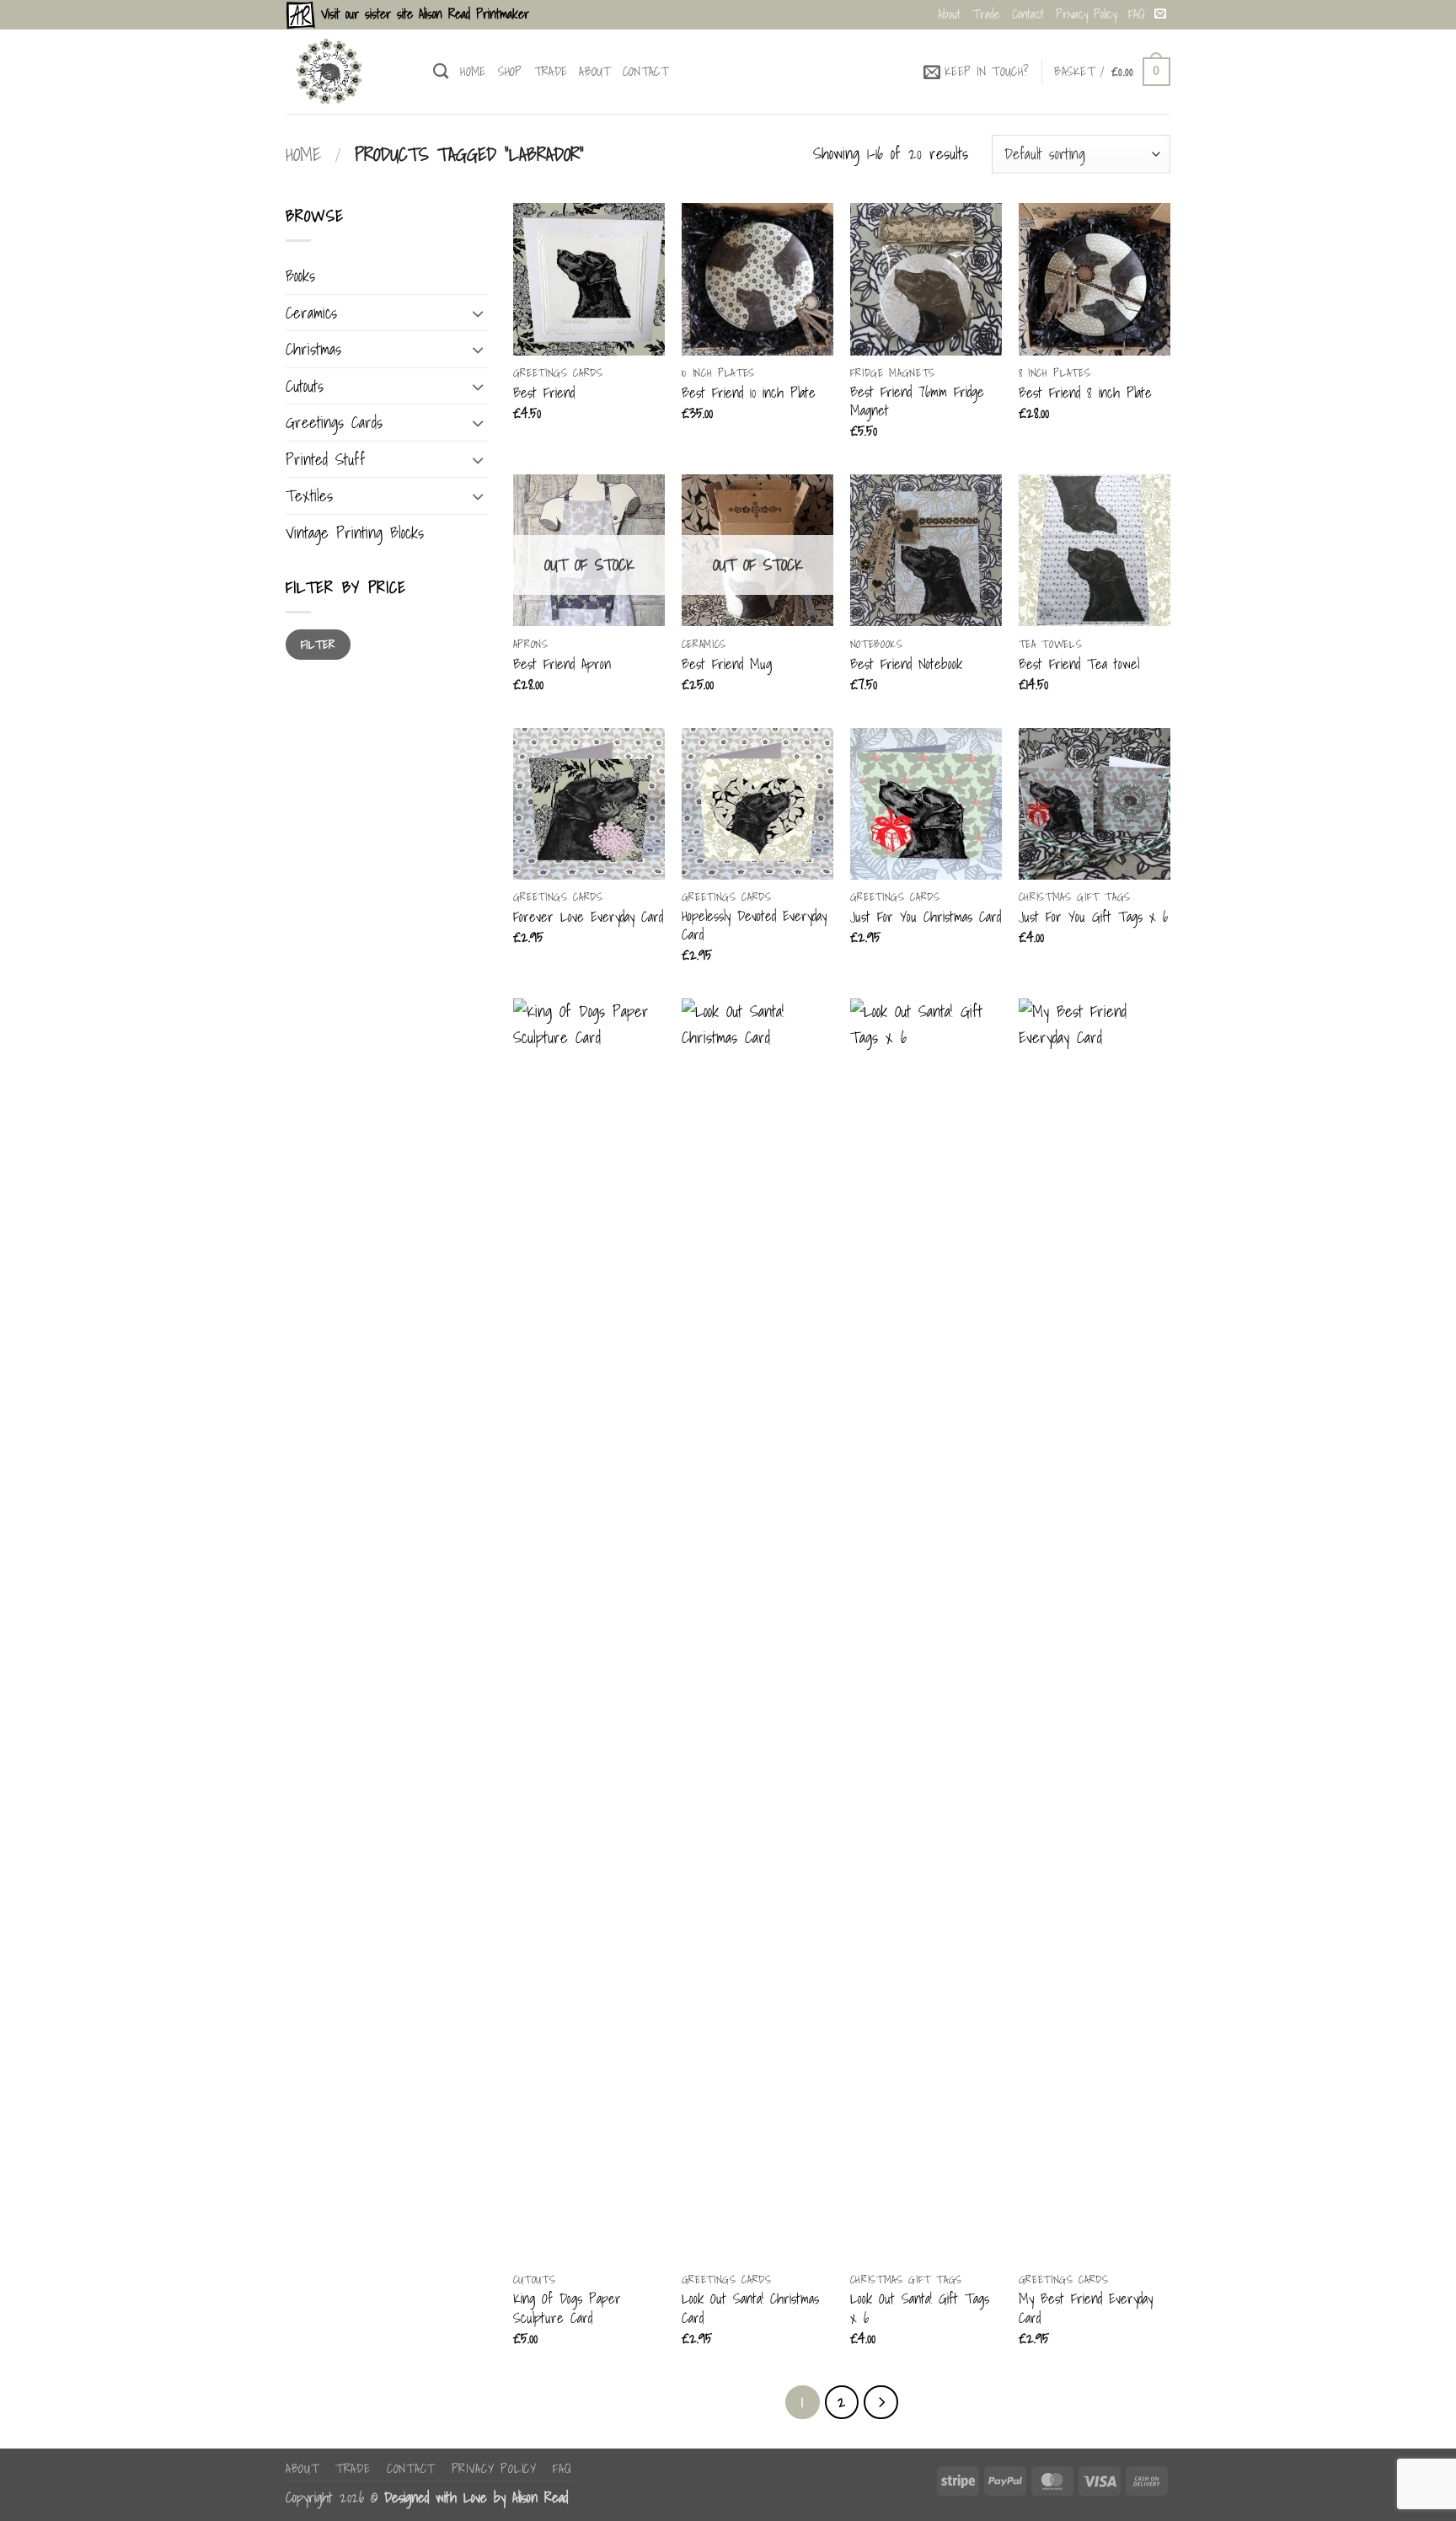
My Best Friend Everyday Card (1086, 2308)
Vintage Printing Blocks (355, 533)
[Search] (441, 72)
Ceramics (311, 313)
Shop (510, 71)
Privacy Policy (1086, 14)
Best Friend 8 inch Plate (1085, 393)
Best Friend (544, 393)
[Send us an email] (1160, 14)
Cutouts (305, 386)
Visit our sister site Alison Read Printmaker (422, 14)
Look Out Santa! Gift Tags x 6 (920, 2308)
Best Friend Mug (727, 664)
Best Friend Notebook (906, 664)
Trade (986, 14)
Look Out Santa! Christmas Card (750, 2308)
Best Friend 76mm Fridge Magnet (917, 401)
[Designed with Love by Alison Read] (347, 72)
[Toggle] (478, 313)
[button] (977, 72)
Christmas (313, 349)
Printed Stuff (326, 459)
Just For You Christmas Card (926, 917)
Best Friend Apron (562, 664)
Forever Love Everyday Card (588, 917)
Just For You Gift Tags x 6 (1093, 917)
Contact (1028, 14)
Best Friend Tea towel (1079, 664)
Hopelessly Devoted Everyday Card (754, 926)
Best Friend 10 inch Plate (749, 393)
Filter (318, 644)
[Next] (881, 2402)
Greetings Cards (334, 422)
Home (473, 71)
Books (300, 276)
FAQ (1137, 14)
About (949, 14)
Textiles (309, 495)
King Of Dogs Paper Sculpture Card (567, 2308)
